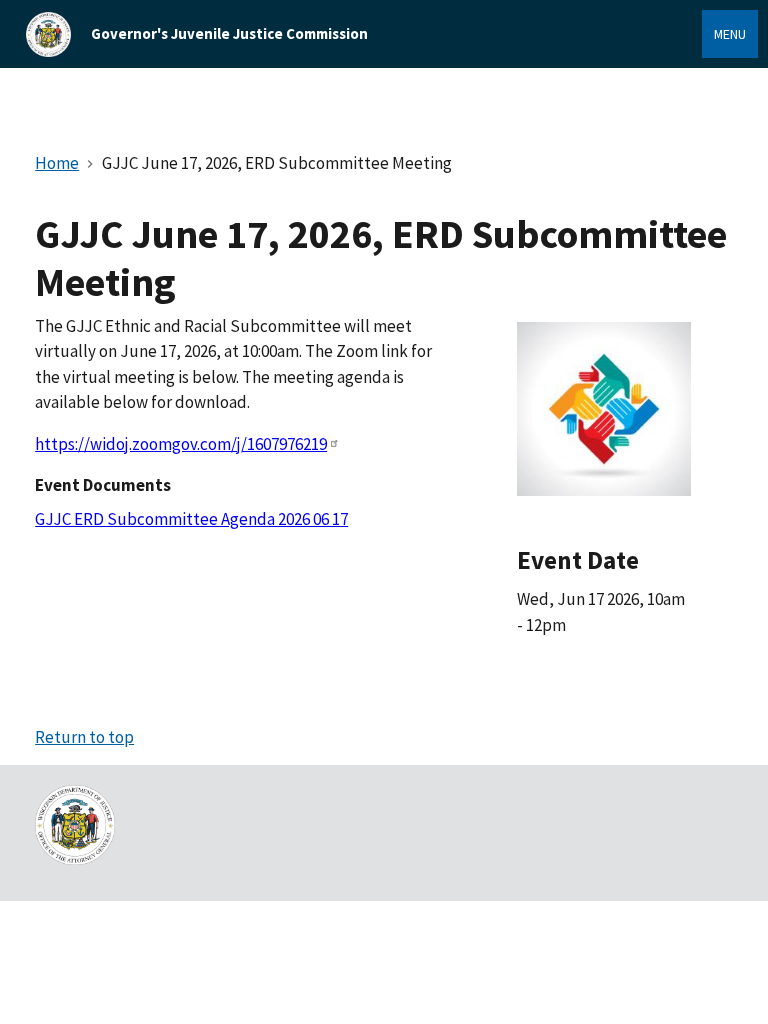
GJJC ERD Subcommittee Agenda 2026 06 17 (191, 519)
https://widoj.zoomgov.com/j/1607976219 (181, 444)
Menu (730, 34)
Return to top (84, 737)
